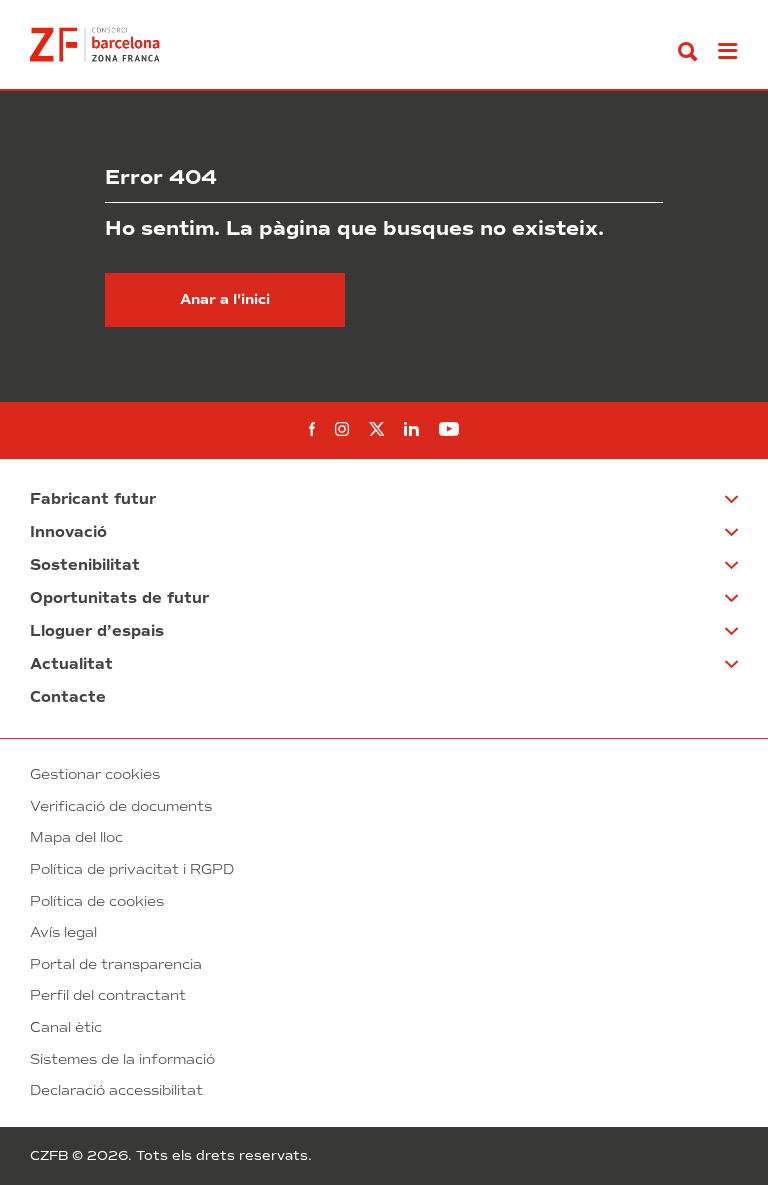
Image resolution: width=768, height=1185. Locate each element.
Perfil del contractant (108, 995)
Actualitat (71, 664)
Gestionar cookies (95, 774)
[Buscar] (688, 52)
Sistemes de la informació (122, 1059)
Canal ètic (66, 1027)
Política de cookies (97, 901)
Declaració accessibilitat (116, 1090)
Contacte (68, 697)
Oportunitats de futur (119, 598)
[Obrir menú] (728, 52)
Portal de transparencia (116, 964)
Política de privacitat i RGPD (132, 869)
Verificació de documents (121, 806)
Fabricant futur (93, 499)
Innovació (68, 532)
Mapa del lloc (76, 837)
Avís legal (63, 932)
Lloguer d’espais (97, 631)
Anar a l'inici (225, 299)
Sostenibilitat (85, 565)
